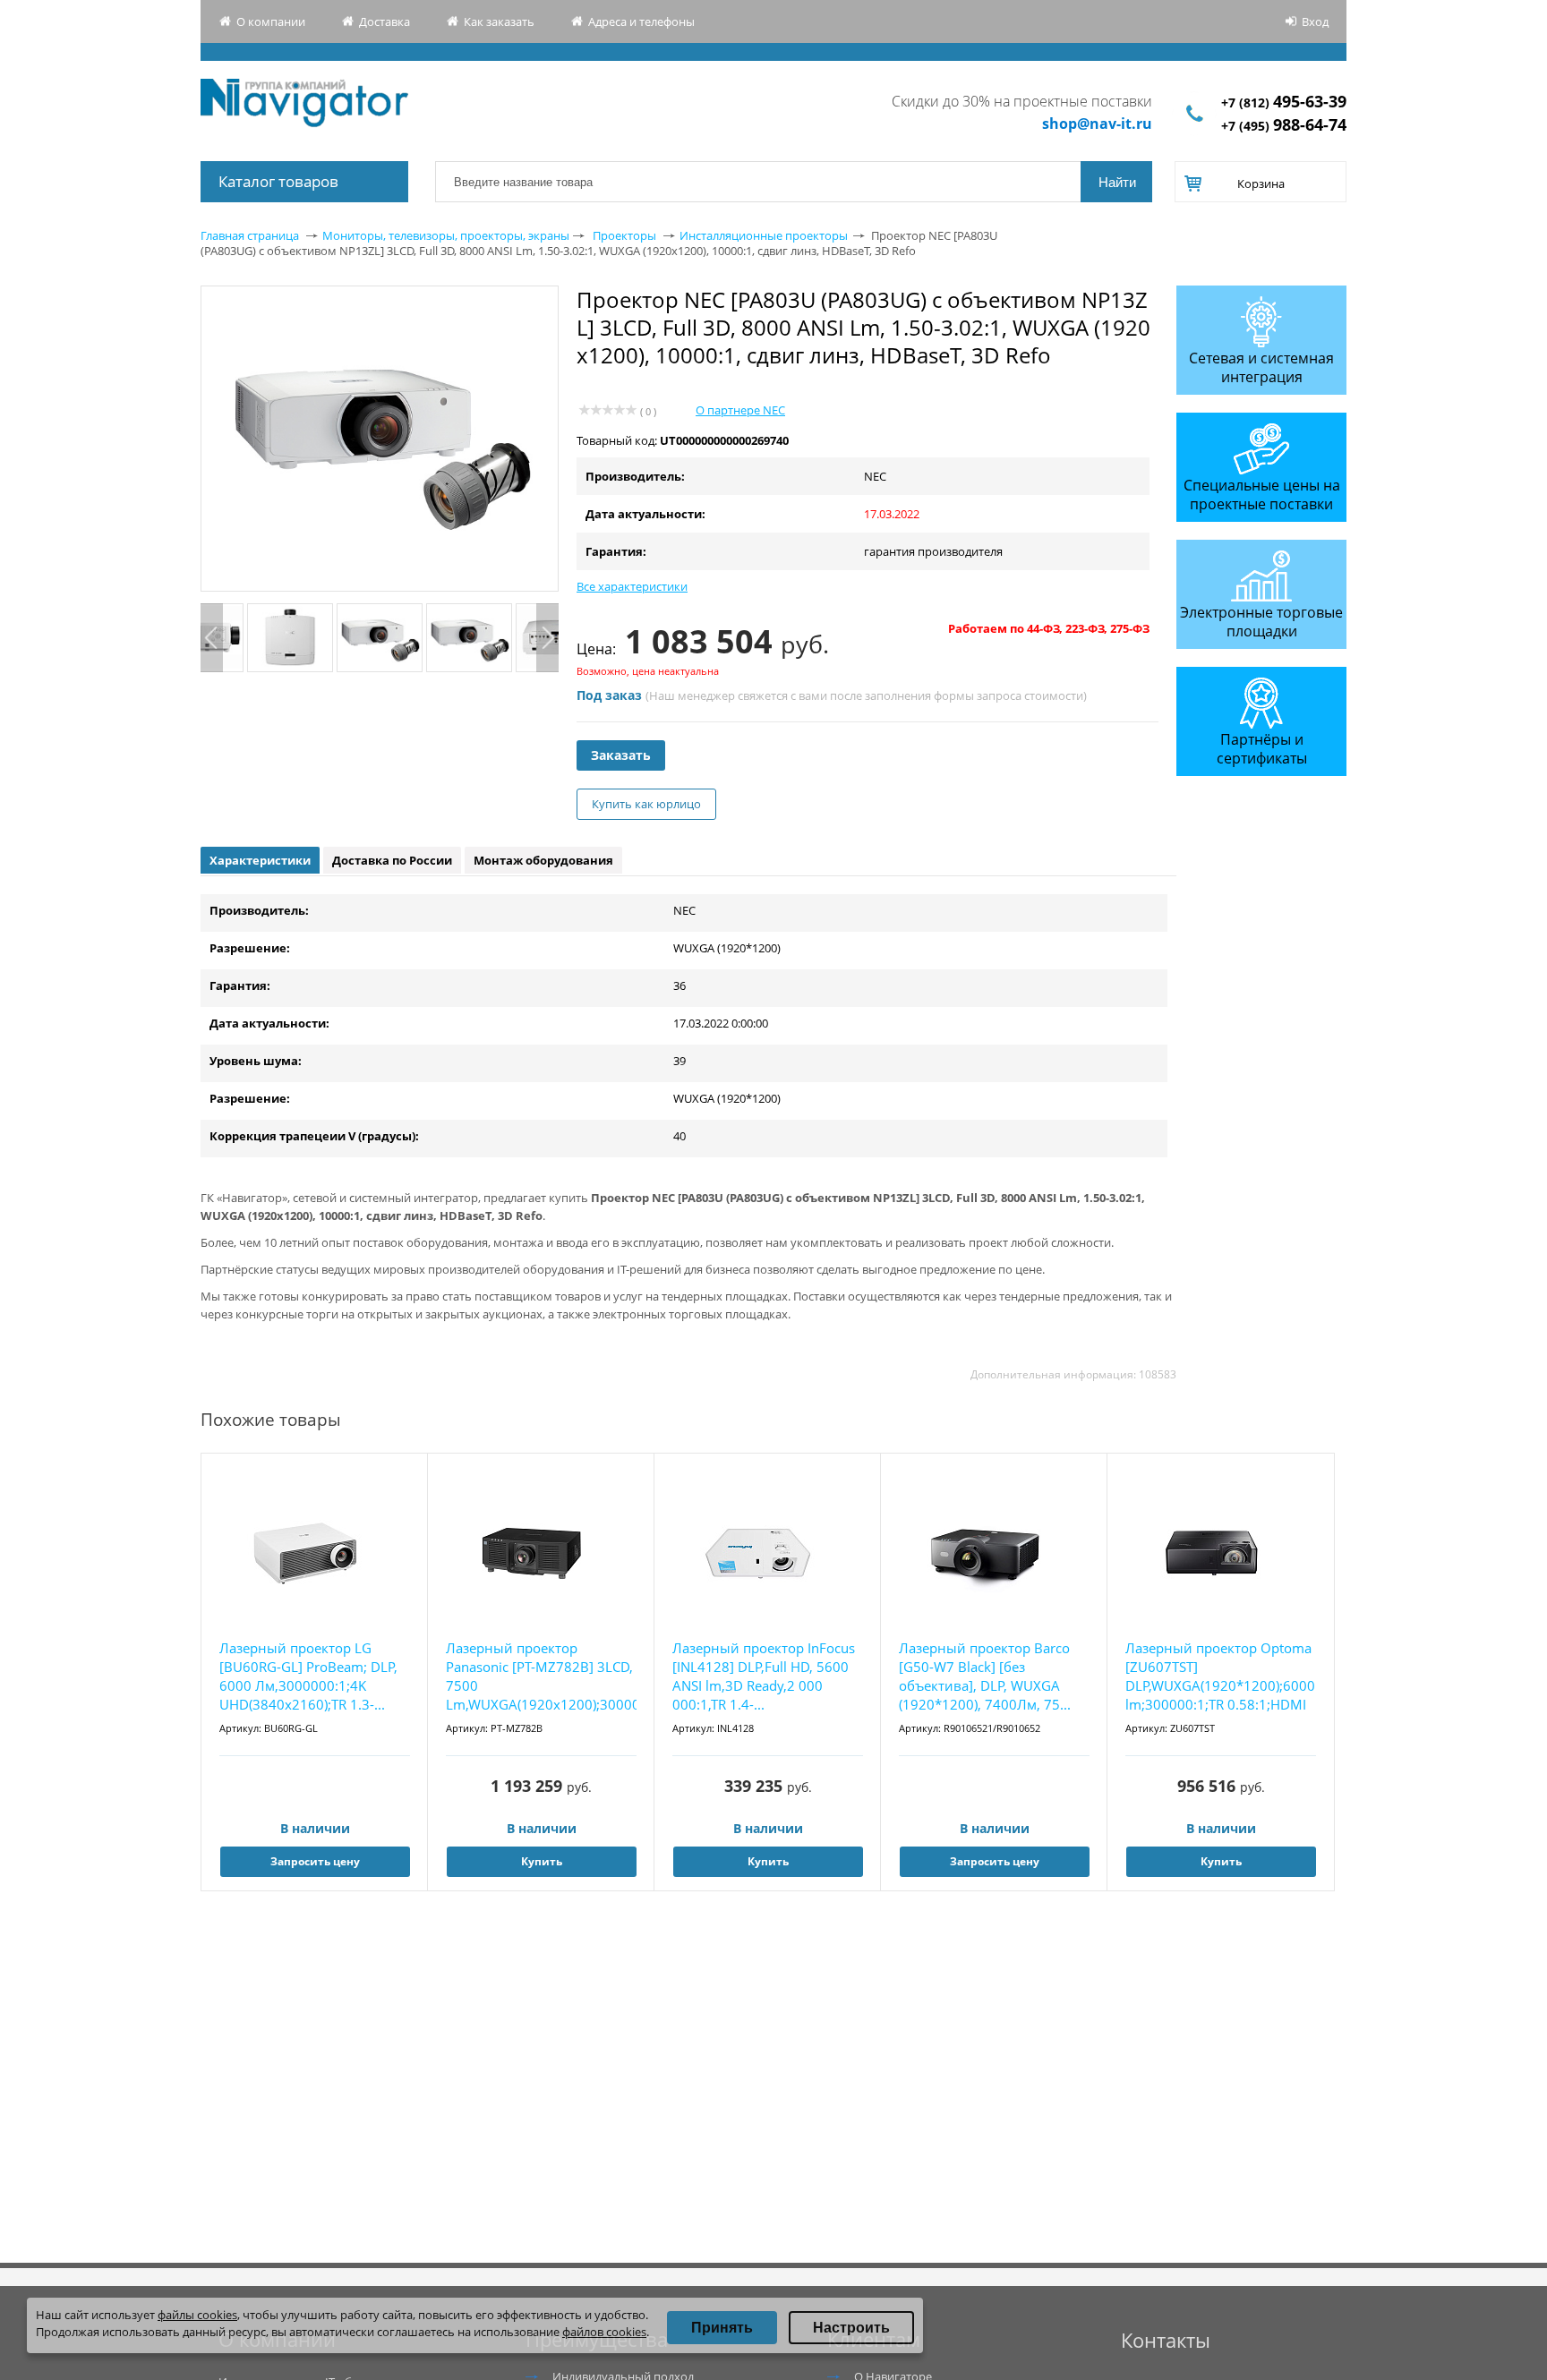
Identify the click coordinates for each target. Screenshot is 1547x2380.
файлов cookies (604, 2332)
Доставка (385, 21)
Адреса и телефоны (641, 21)
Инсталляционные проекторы (764, 235)
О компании (271, 21)
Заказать (621, 755)
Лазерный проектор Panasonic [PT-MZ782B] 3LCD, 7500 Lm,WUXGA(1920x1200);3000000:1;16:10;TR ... (541, 1677)
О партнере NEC (740, 410)
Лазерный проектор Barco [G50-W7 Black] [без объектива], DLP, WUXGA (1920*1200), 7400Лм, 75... (985, 1676)
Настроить (851, 2328)
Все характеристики (632, 586)
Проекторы (624, 235)
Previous (212, 638)
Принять (722, 2328)
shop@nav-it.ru (1097, 124)
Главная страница (250, 235)
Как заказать (499, 21)
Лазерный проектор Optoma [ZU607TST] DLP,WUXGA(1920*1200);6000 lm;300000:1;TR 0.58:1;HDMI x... (1220, 1677)
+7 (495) (1284, 126)
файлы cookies (197, 2315)
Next (547, 638)
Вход (1315, 21)
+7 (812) (1284, 102)
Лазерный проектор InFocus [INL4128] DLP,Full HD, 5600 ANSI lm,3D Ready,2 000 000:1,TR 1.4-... (764, 1676)
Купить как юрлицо (646, 804)
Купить (542, 1861)
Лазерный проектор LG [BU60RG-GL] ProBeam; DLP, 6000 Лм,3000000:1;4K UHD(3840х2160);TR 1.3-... (308, 1676)
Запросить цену (315, 1861)
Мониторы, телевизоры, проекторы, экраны (446, 235)
